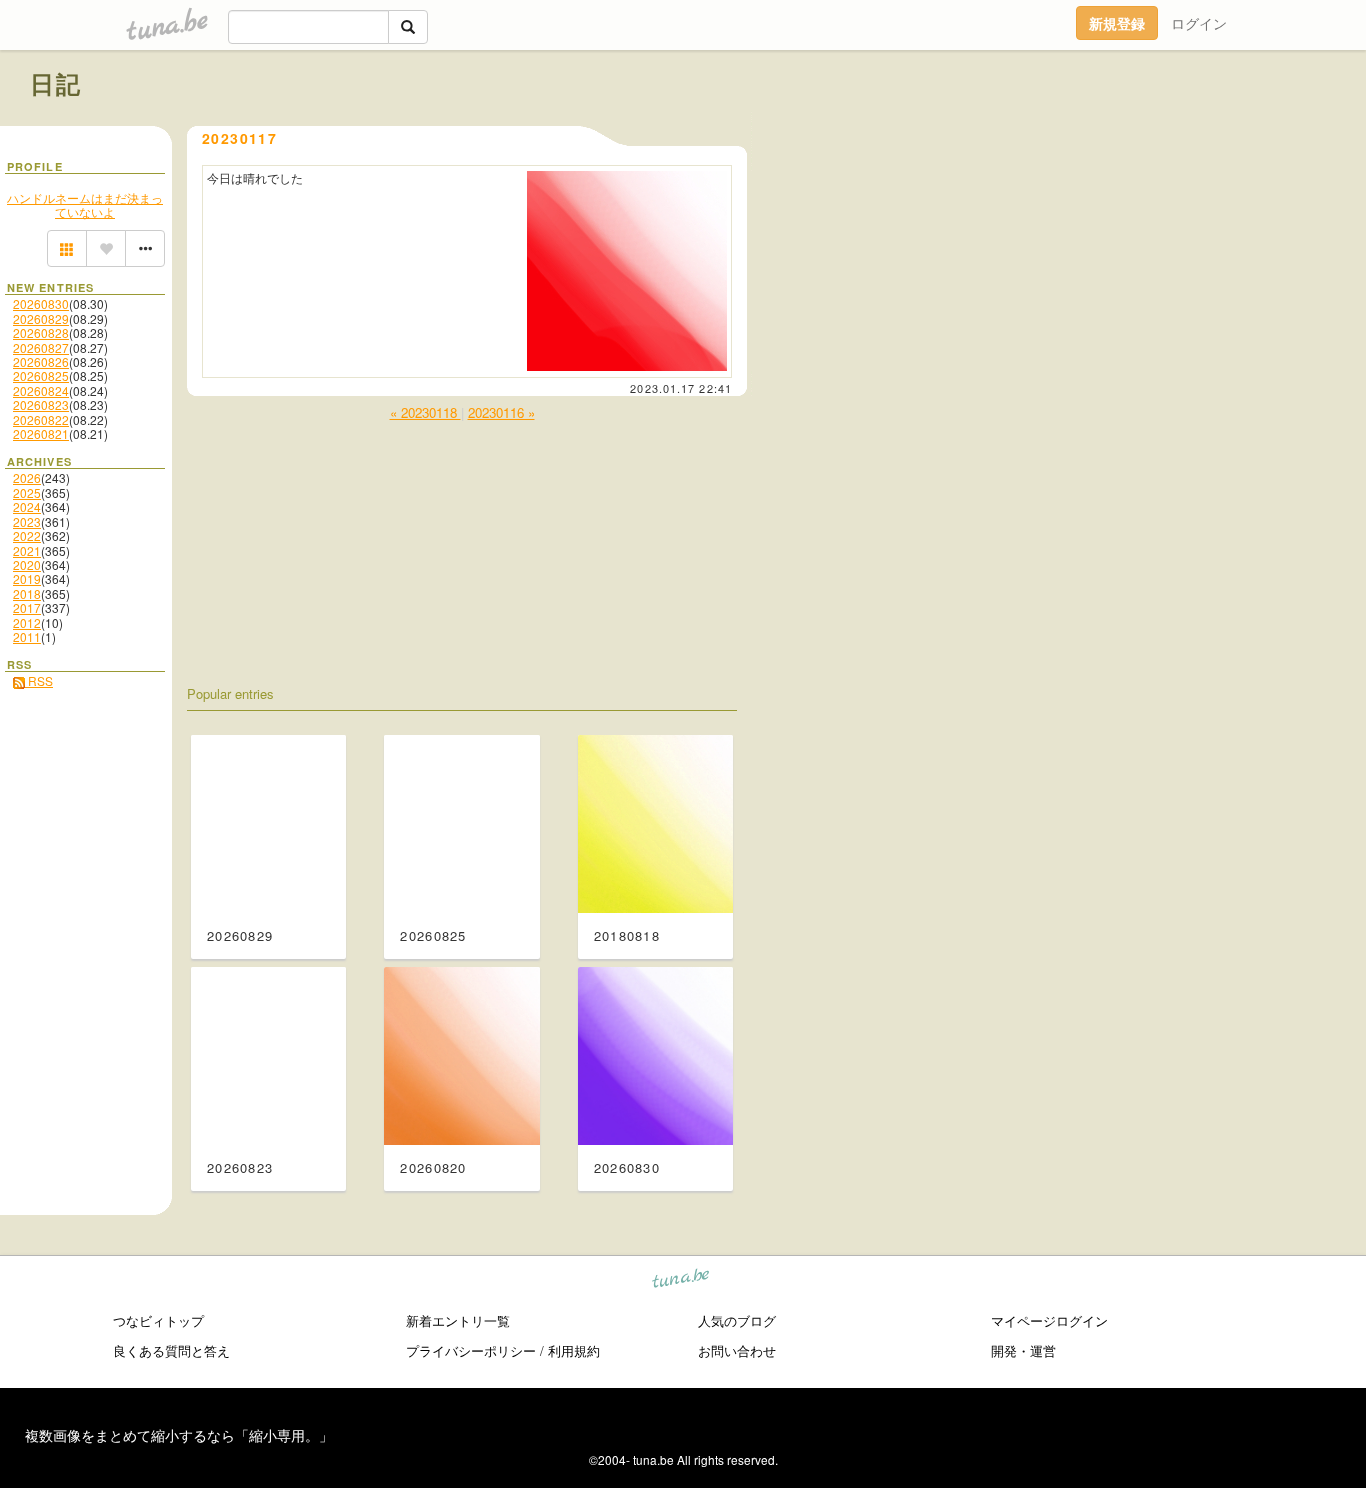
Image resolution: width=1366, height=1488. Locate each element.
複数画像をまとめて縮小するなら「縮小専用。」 (179, 1435)
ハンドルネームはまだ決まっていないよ (85, 204)
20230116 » (501, 412)
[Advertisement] (1108, 128)
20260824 (41, 390)
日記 (56, 83)
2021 (27, 550)
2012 (27, 622)
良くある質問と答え (171, 1350)
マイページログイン (1049, 1320)
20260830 (41, 303)
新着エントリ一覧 (458, 1320)
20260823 (41, 404)
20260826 (41, 361)
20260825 (41, 375)
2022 (27, 535)
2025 (27, 492)
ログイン (1199, 23)
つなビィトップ (158, 1320)
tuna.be (681, 1281)
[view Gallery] (67, 249)
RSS (39, 680)
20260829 (41, 318)
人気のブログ (737, 1320)
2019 (27, 578)
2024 (27, 506)
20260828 (41, 332)
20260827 (41, 347)
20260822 (41, 419)
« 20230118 (425, 412)
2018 (27, 593)
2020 (27, 564)
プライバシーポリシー (471, 1350)
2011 (27, 636)
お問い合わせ (737, 1350)
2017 (27, 607)
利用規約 (574, 1350)
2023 (27, 521)
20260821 (41, 433)
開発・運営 (1023, 1350)
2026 (27, 477)
